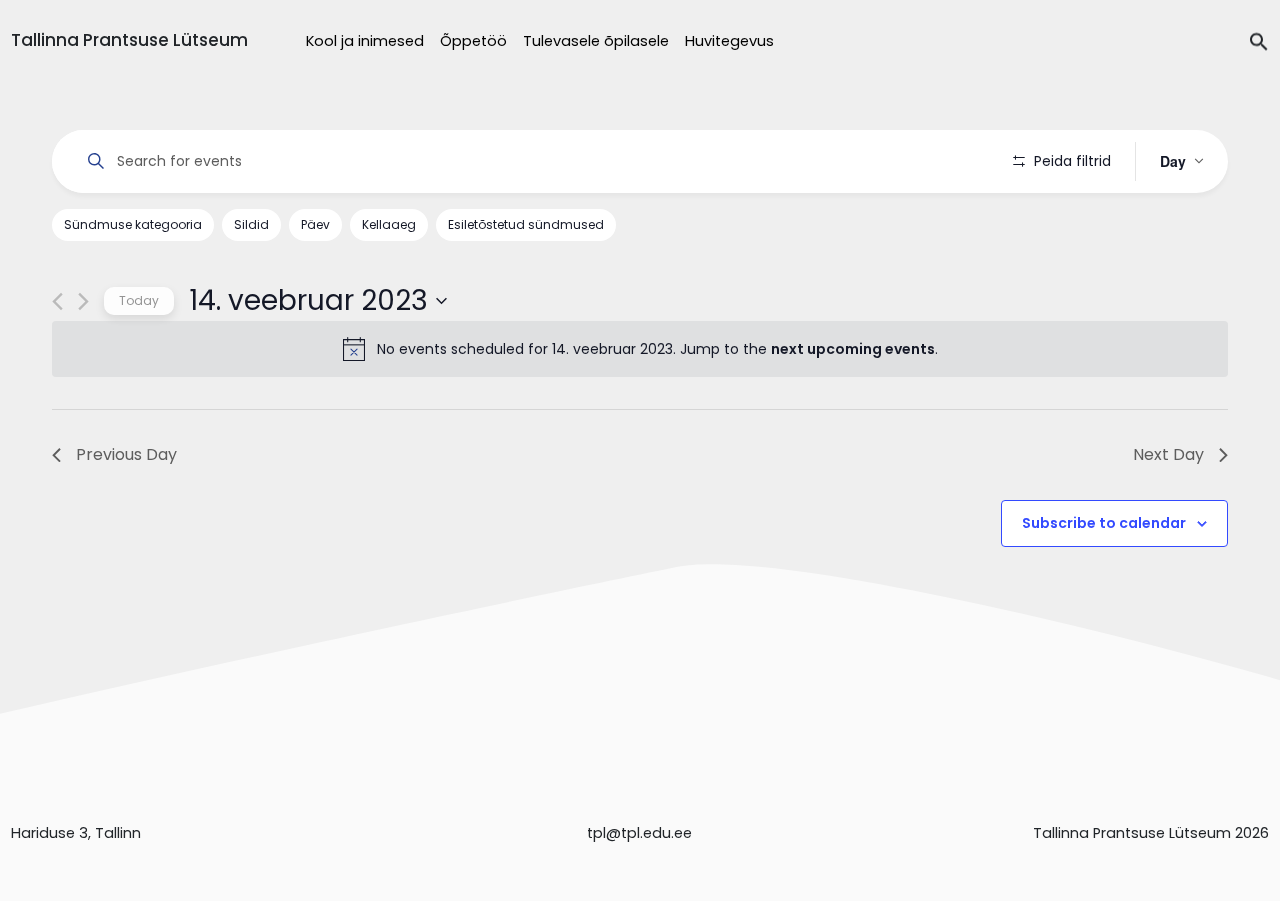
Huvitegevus (729, 41)
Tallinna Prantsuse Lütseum (129, 40)
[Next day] (83, 301)
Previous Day (126, 454)
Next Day (1168, 454)
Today (139, 300)
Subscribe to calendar (1104, 523)
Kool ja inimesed (365, 41)
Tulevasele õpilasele (596, 41)
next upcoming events (853, 349)
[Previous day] (57, 301)
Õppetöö (473, 41)
